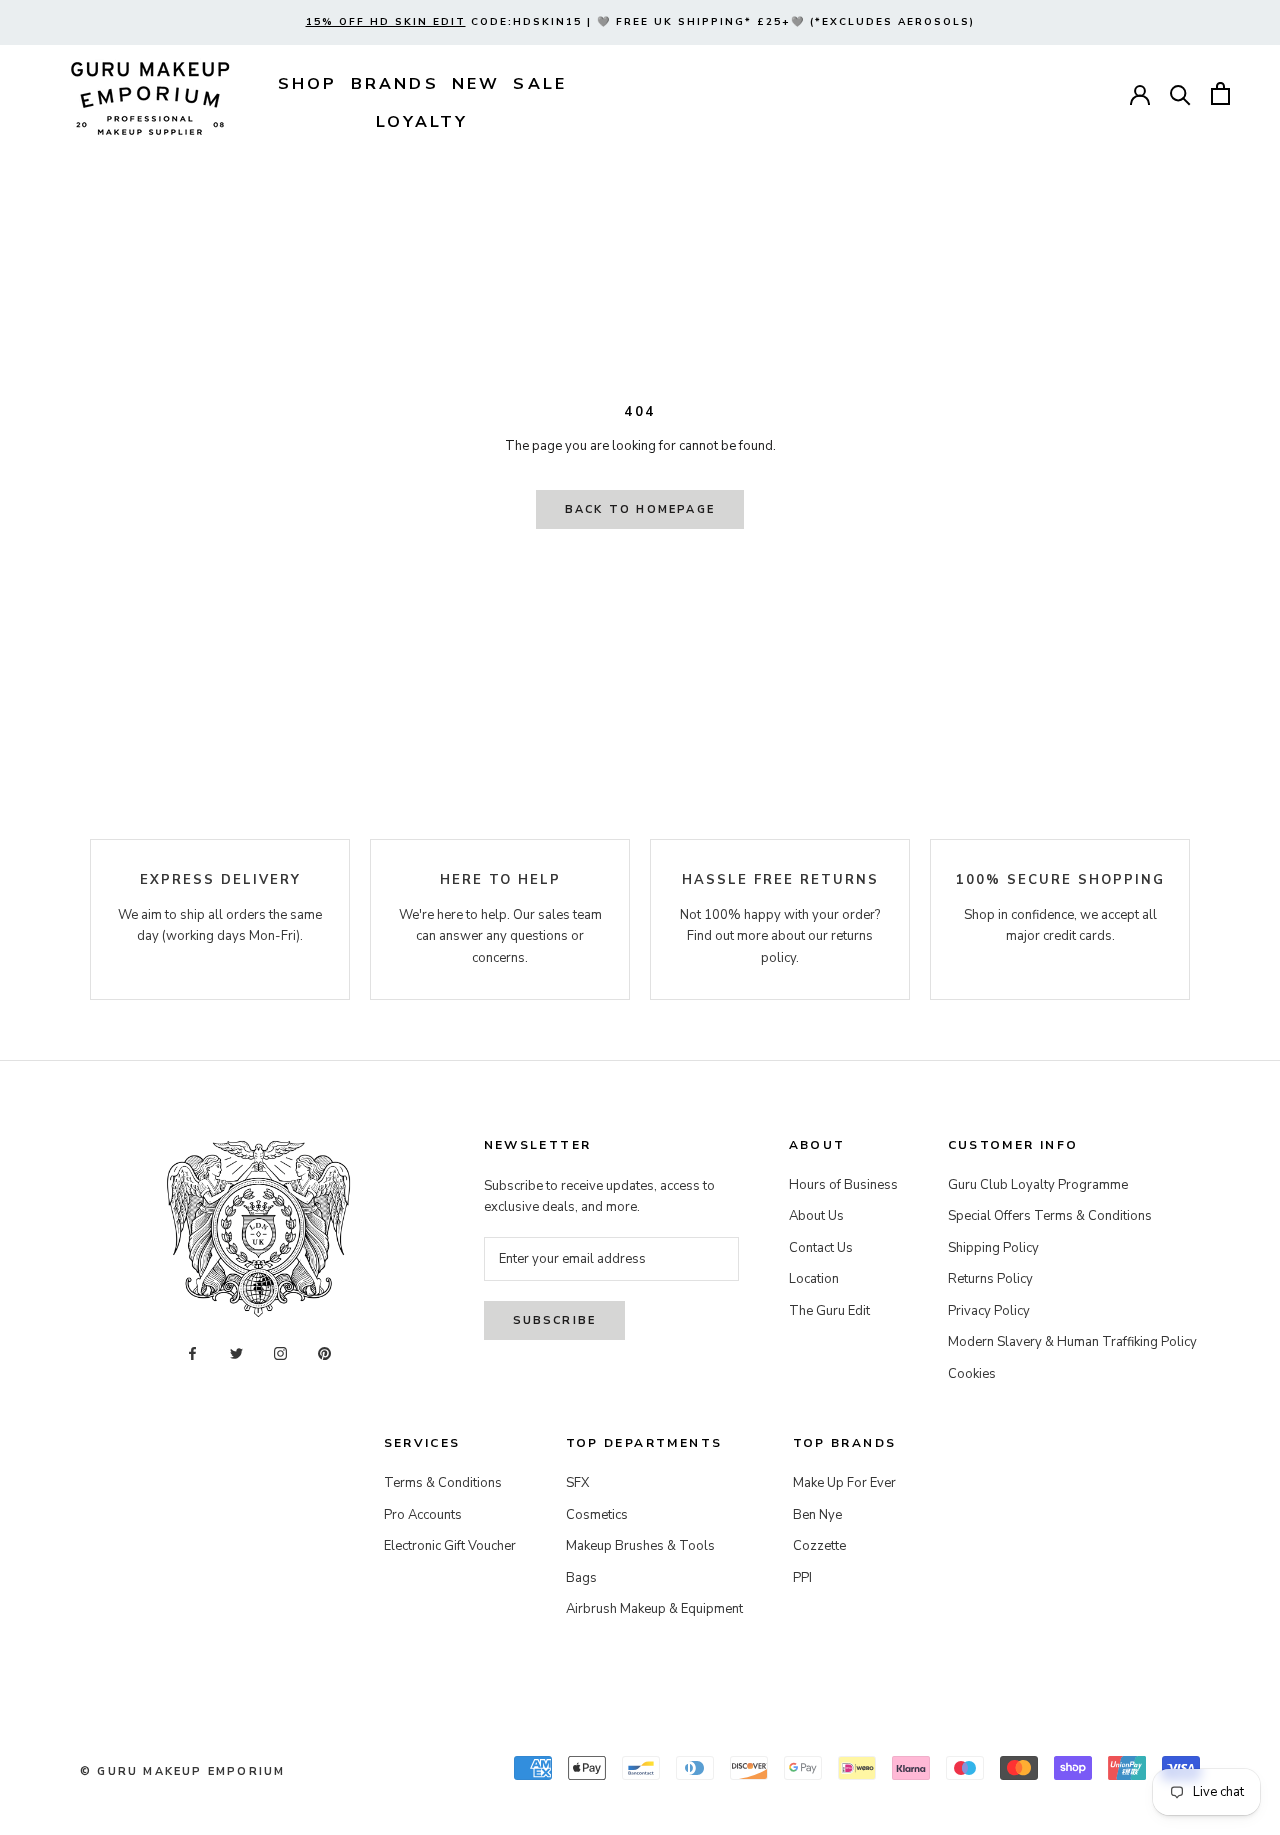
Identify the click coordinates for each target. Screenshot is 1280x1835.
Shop (308, 84)
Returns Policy (990, 1279)
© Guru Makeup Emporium (182, 1771)
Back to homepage (640, 509)
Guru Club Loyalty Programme (1038, 1185)
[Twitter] (236, 1352)
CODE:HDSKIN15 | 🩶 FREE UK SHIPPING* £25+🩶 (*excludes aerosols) (640, 22)
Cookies (972, 1374)
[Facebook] (192, 1352)
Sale (540, 84)
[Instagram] (280, 1352)
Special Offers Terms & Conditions (1050, 1216)
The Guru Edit (829, 1311)
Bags (581, 1578)
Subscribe (555, 1320)
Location (814, 1279)
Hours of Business (843, 1185)
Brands (395, 84)
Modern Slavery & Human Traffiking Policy (1072, 1342)
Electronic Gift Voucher (450, 1546)
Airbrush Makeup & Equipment (654, 1609)
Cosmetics (597, 1515)
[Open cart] (1220, 93)
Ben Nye (817, 1515)
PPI (802, 1578)
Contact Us (821, 1248)
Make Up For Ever (844, 1483)
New (476, 84)
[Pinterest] (324, 1352)
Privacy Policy (989, 1311)
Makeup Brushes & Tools (640, 1546)
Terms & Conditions (443, 1483)
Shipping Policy (993, 1248)
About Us (816, 1216)
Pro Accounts (423, 1515)
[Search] (1180, 93)
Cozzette (819, 1546)
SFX (577, 1483)
